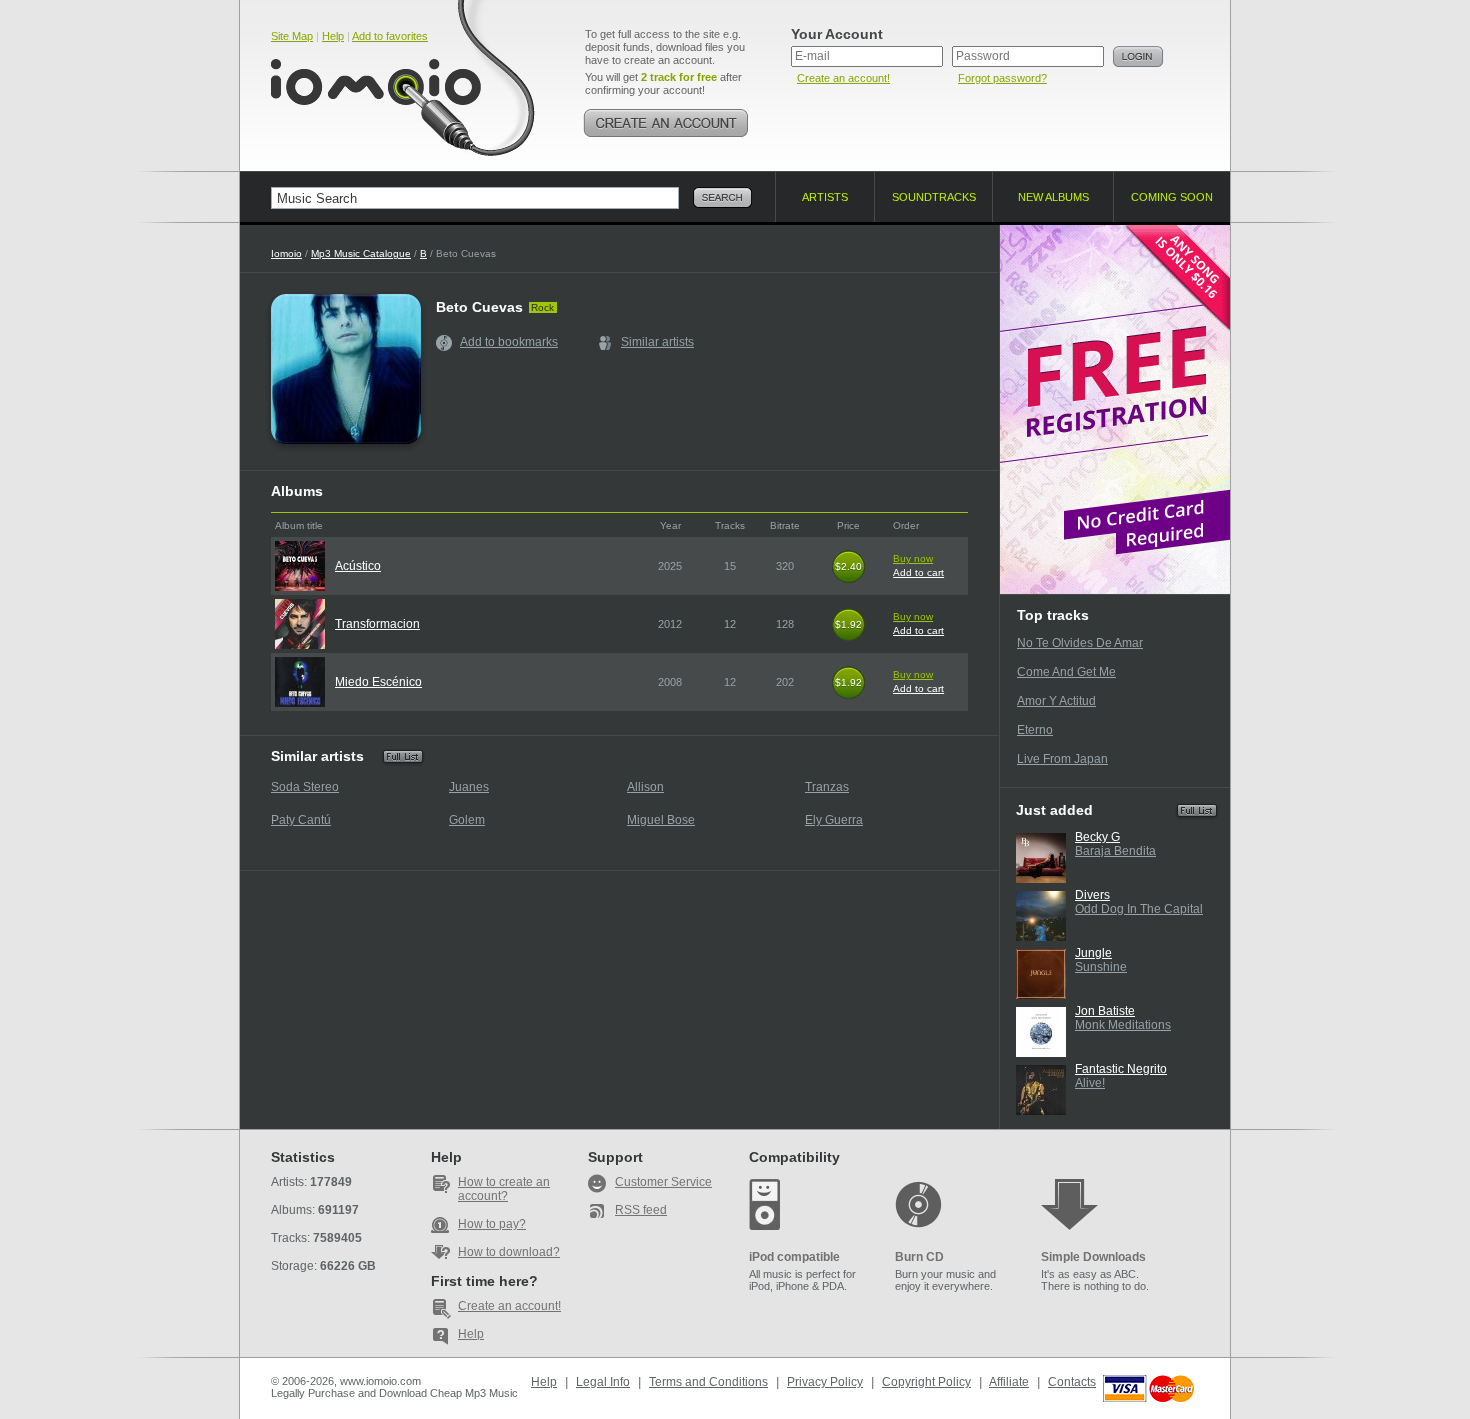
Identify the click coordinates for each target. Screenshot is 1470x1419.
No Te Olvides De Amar (1080, 643)
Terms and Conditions (708, 1382)
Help (333, 36)
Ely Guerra (834, 820)
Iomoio (286, 253)
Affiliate (1009, 1382)
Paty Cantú (301, 820)
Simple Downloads (1093, 1257)
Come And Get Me (1066, 672)
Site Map (292, 36)
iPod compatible (794, 1257)
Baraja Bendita (1115, 851)
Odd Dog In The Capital (1139, 909)
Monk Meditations (1123, 1025)
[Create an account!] (666, 123)
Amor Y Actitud (1056, 701)
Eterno (1035, 730)
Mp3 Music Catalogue (361, 253)
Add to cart (918, 572)
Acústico (358, 566)
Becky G (1097, 837)
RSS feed (641, 1210)
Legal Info (603, 1382)
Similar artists (657, 342)
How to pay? (492, 1224)
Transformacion (377, 624)
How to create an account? (504, 1189)
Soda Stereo (305, 787)
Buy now (913, 558)
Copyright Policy (926, 1382)
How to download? (509, 1252)
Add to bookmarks (509, 342)
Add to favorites (390, 36)
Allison (645, 787)
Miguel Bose (661, 820)
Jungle (1093, 953)
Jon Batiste (1105, 1011)
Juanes (469, 787)
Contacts (1072, 1382)
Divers (1092, 895)
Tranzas (827, 787)
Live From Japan (1062, 759)
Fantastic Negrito (1121, 1069)
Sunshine (1101, 967)
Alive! (1090, 1083)
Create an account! (843, 78)
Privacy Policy (825, 1382)
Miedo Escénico (378, 682)
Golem (467, 820)
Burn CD (919, 1257)
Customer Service (663, 1182)
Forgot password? (1002, 78)
